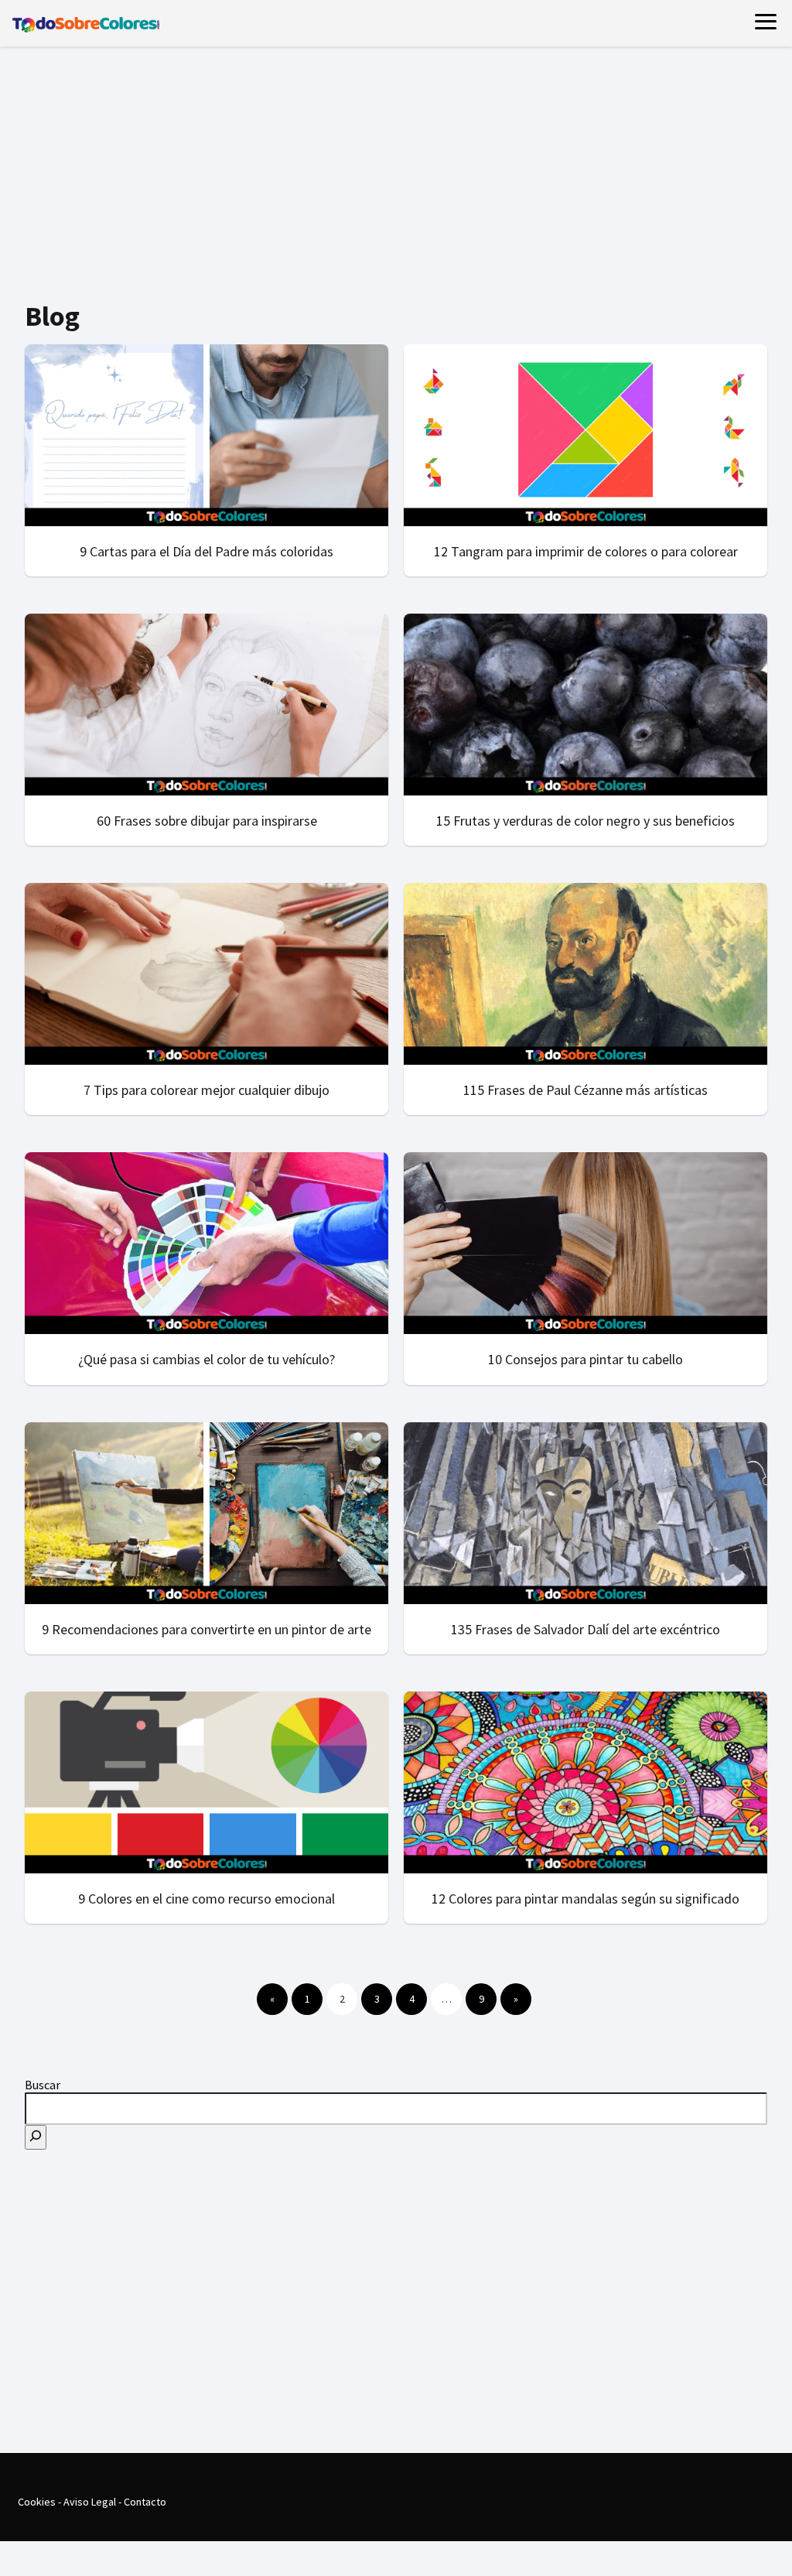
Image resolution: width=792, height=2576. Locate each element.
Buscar (43, 2085)
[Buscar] (36, 2137)
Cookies (37, 2502)
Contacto (145, 2502)
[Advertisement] (396, 175)
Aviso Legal (90, 2502)
